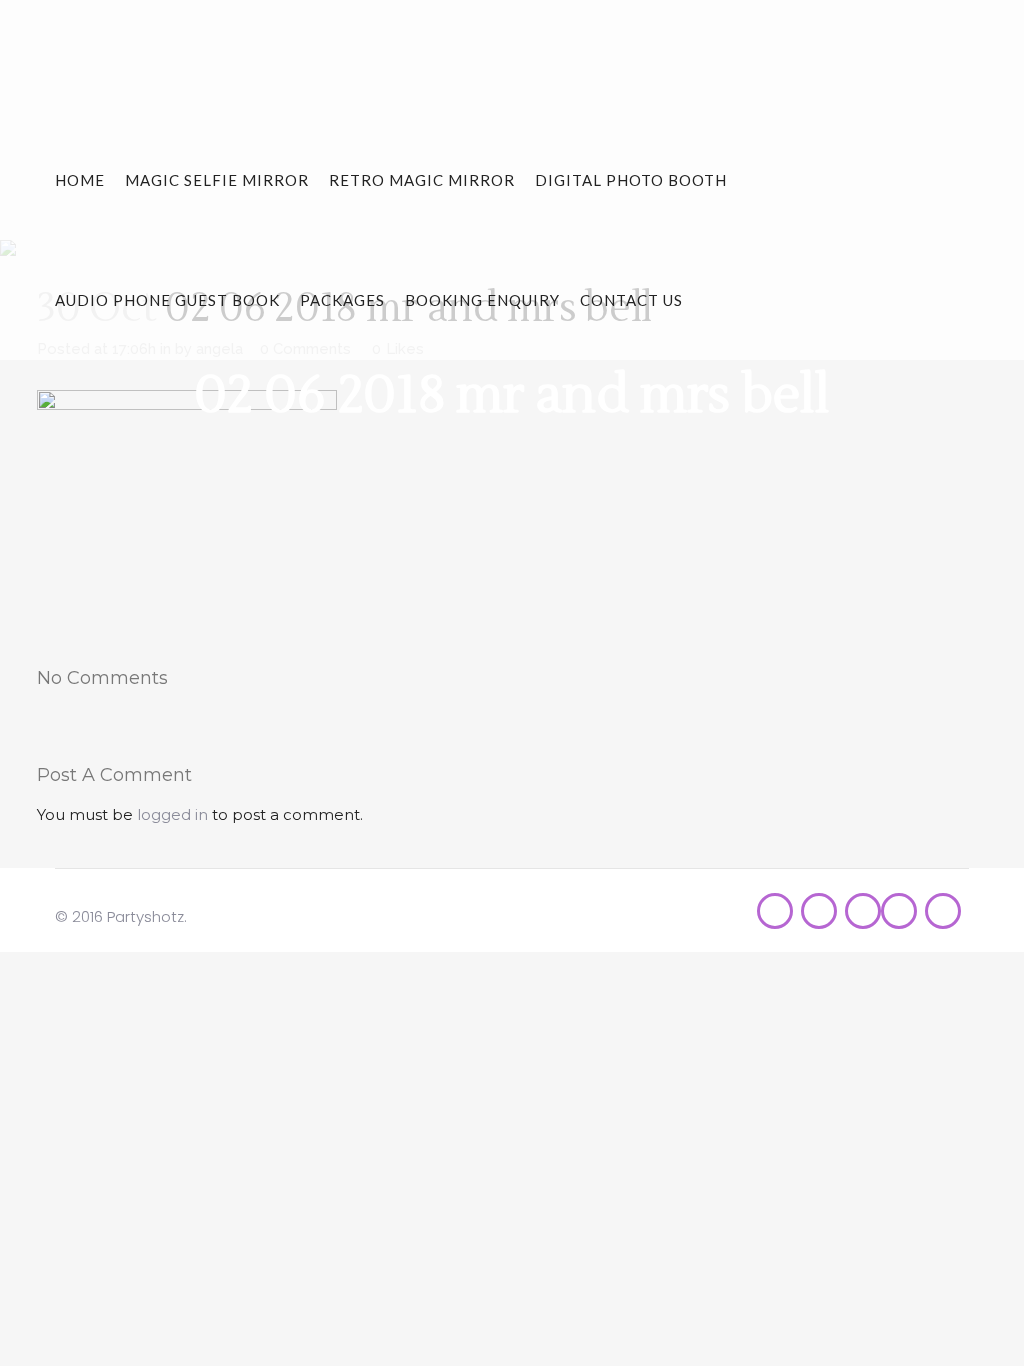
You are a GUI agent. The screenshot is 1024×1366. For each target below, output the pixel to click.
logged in (172, 814)
